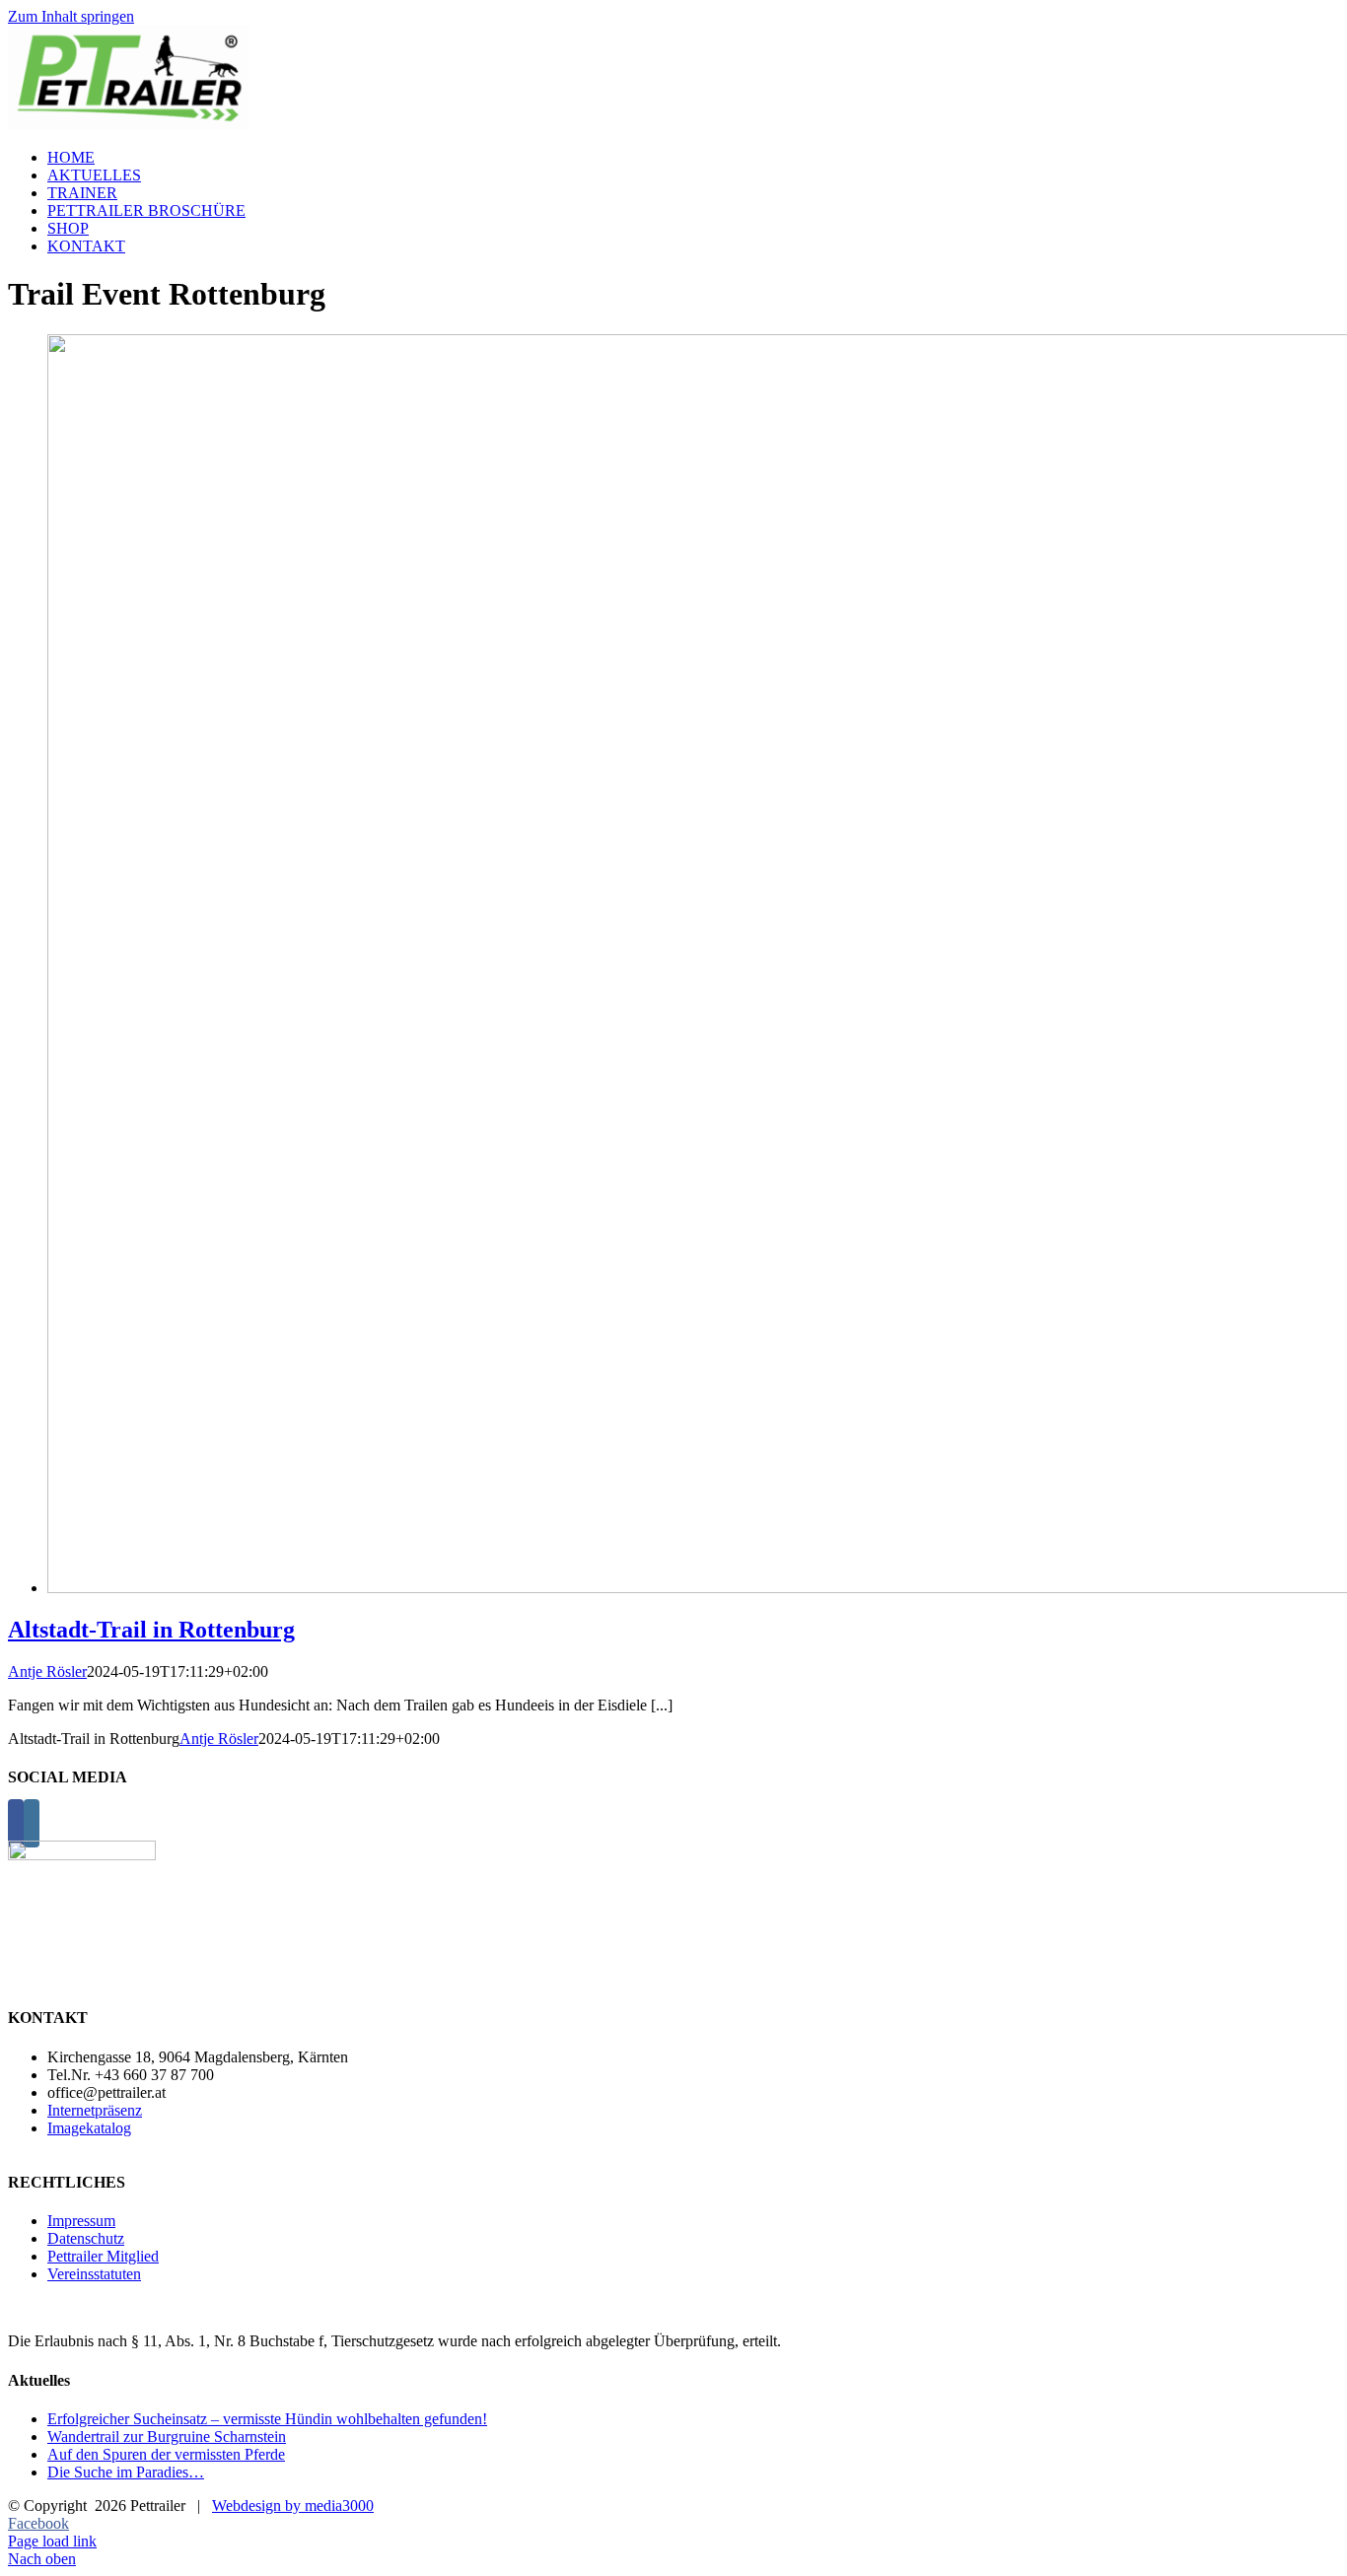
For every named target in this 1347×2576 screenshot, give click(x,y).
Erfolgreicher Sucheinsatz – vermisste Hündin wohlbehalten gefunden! (267, 2419)
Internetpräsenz (95, 2110)
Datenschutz (86, 2238)
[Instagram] (32, 1823)
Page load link (52, 2541)
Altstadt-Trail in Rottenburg (151, 1630)
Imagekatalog (89, 2128)
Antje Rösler (47, 1671)
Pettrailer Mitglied (103, 2256)
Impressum (81, 2221)
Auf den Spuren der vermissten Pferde (166, 2454)
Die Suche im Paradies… (126, 2472)
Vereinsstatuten (94, 2274)
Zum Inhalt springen (71, 16)
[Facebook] (16, 1823)
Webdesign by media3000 (293, 2506)
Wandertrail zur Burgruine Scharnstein (167, 2437)
